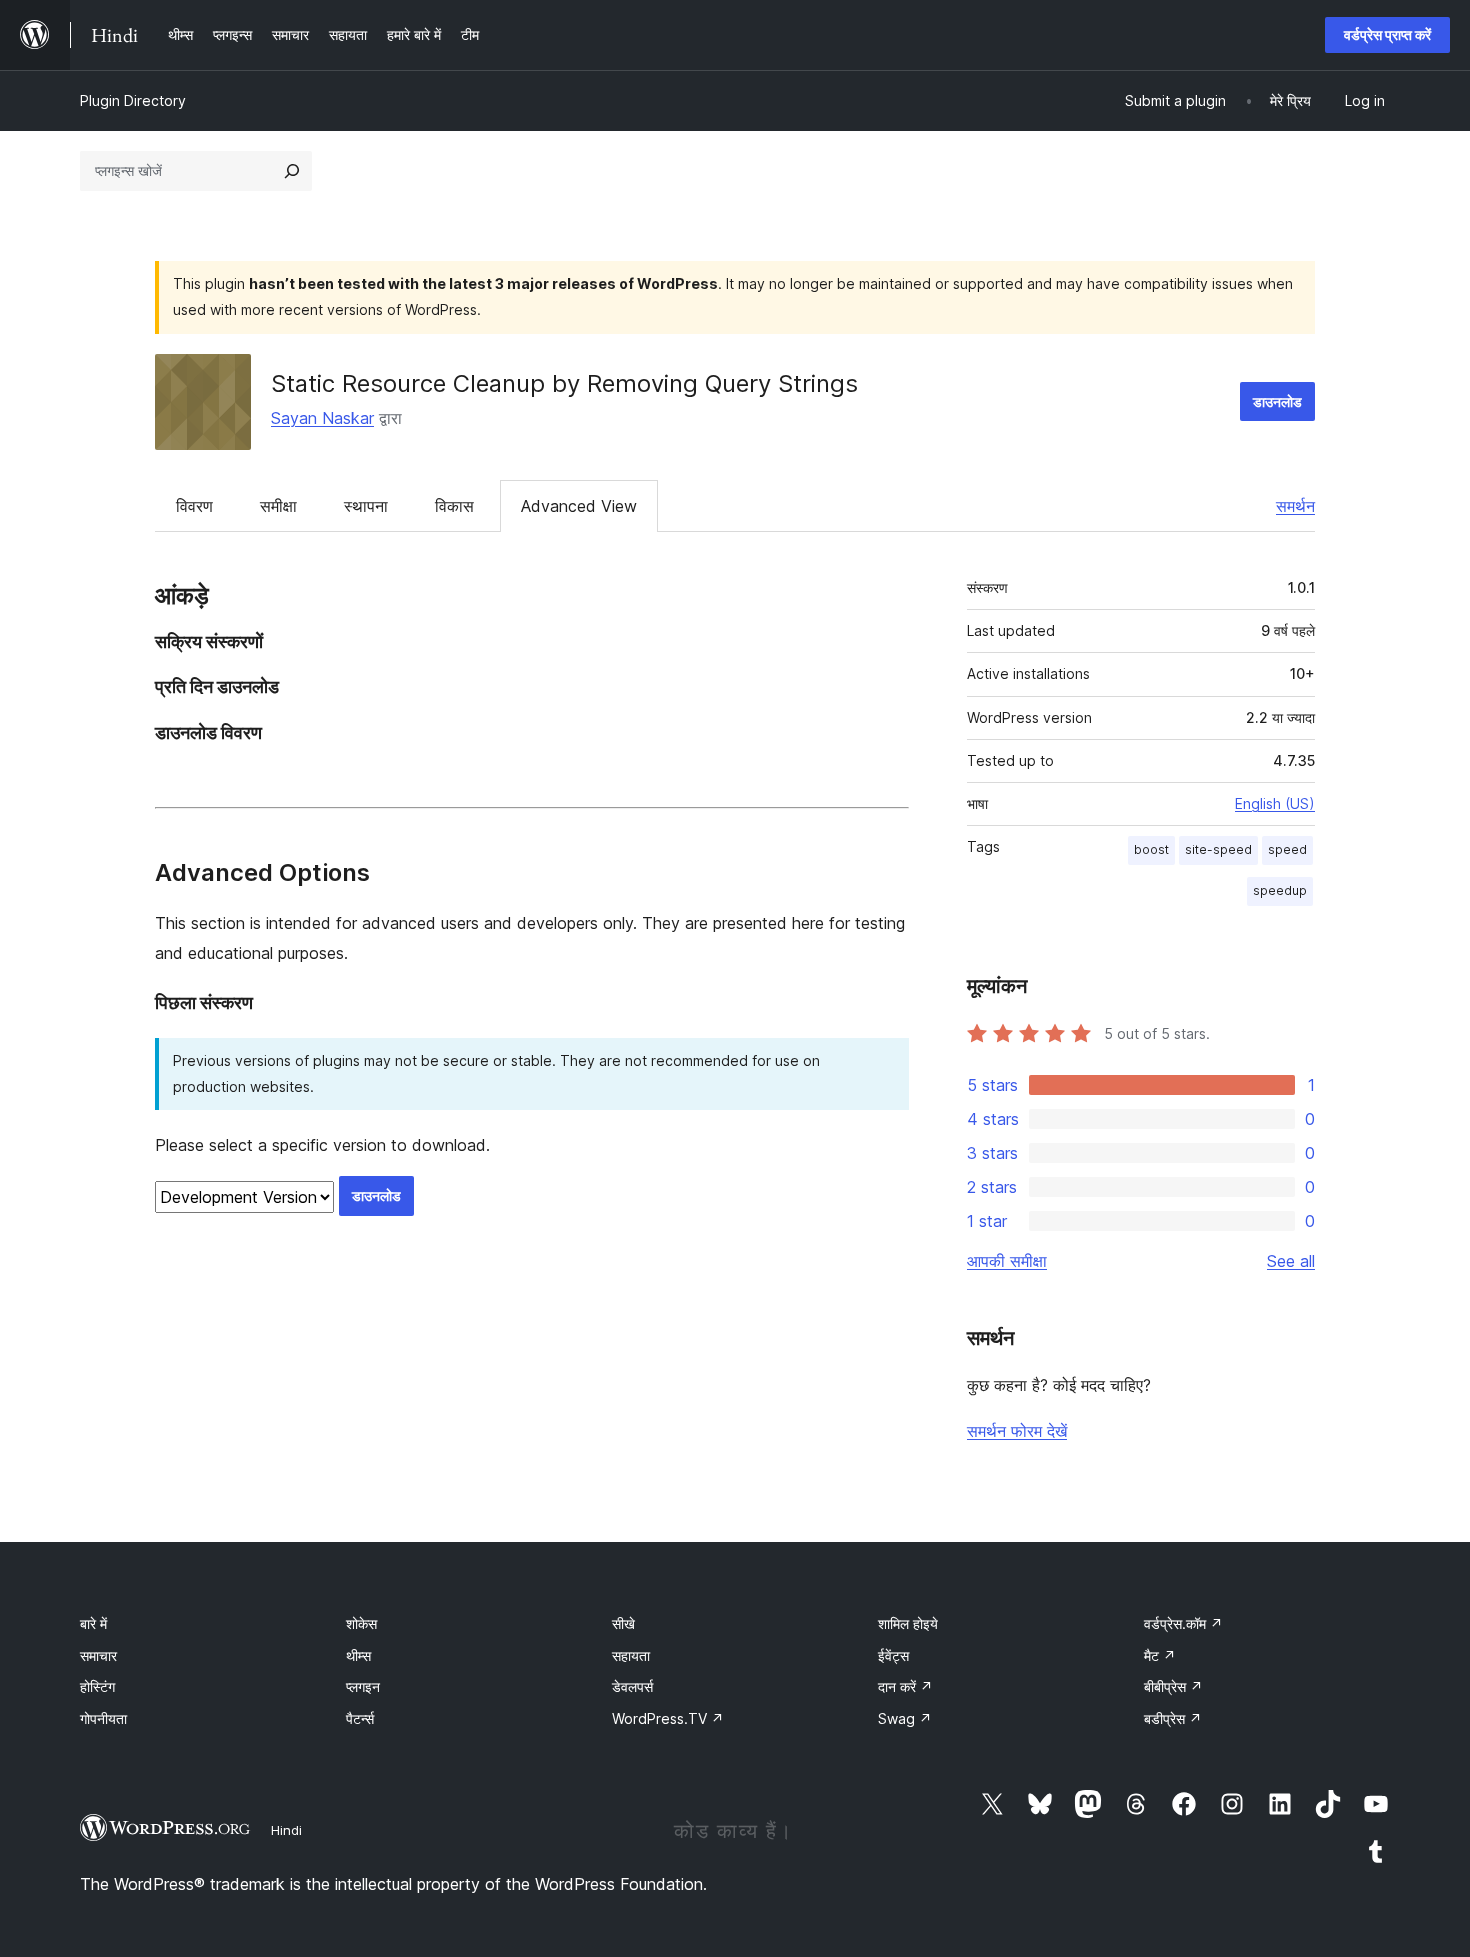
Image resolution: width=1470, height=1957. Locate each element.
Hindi (286, 1830)
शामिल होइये (908, 1623)
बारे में (93, 1623)
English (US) (1275, 803)
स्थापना (366, 506)
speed (1287, 849)
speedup (1280, 890)
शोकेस (361, 1623)
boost (1151, 849)
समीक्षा (278, 506)
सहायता (631, 1655)
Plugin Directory (133, 100)
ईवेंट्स (893, 1655)
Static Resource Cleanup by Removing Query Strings (564, 383)
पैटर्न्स (360, 1718)
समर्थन (1295, 506)
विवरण (194, 506)
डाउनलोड (1277, 401)
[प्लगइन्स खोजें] (292, 171)
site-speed (1218, 849)
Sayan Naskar (322, 418)
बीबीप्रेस (1173, 1686)
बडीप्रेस (1173, 1718)
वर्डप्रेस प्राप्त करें (1387, 34)
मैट (1160, 1655)
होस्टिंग (97, 1686)
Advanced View (579, 506)
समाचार (98, 1655)
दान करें (905, 1686)
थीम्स (358, 1655)
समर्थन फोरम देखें (1017, 1431)
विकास (454, 506)
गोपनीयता (103, 1718)
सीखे (623, 1623)
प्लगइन (363, 1686)
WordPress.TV (668, 1718)
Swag (905, 1718)
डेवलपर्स (632, 1686)
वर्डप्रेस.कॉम (1183, 1623)
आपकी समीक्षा (1007, 1261)
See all (1291, 1261)
